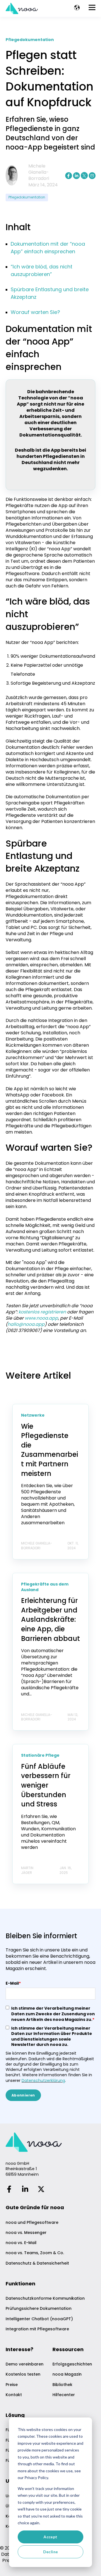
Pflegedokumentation (27, 197)
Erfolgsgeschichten (72, 2364)
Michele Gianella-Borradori (39, 172)
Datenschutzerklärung (43, 2080)
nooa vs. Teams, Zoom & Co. (35, 2253)
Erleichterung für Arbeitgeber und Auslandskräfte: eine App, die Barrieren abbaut (50, 1619)
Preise (12, 2385)
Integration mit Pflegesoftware (37, 2329)
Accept (50, 2537)
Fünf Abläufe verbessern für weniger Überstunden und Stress (46, 1785)
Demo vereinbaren (25, 2364)
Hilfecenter (64, 2395)
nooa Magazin (67, 2374)
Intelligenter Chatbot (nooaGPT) (39, 2319)
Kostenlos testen (23, 2374)
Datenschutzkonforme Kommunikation (45, 2298)
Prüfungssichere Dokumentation (39, 2309)
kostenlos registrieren (43, 1312)
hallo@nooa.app (26, 1324)
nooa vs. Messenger (26, 2233)
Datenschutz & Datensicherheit (37, 2263)
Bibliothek (62, 2385)
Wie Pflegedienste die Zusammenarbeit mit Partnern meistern (50, 1450)
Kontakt (14, 2395)
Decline (51, 2552)
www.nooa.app (41, 1318)
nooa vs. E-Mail (21, 2243)
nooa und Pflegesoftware (32, 2223)
